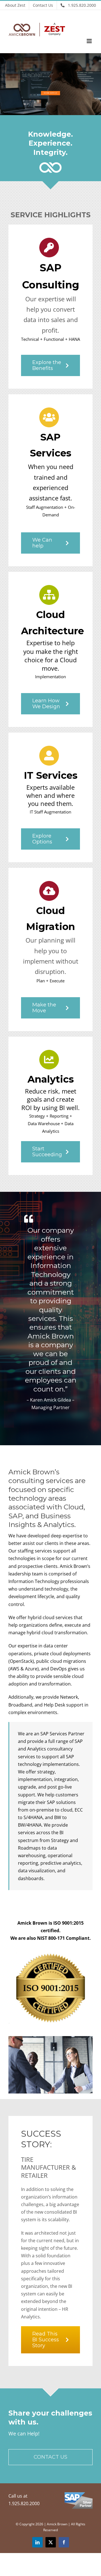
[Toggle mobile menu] (90, 41)
